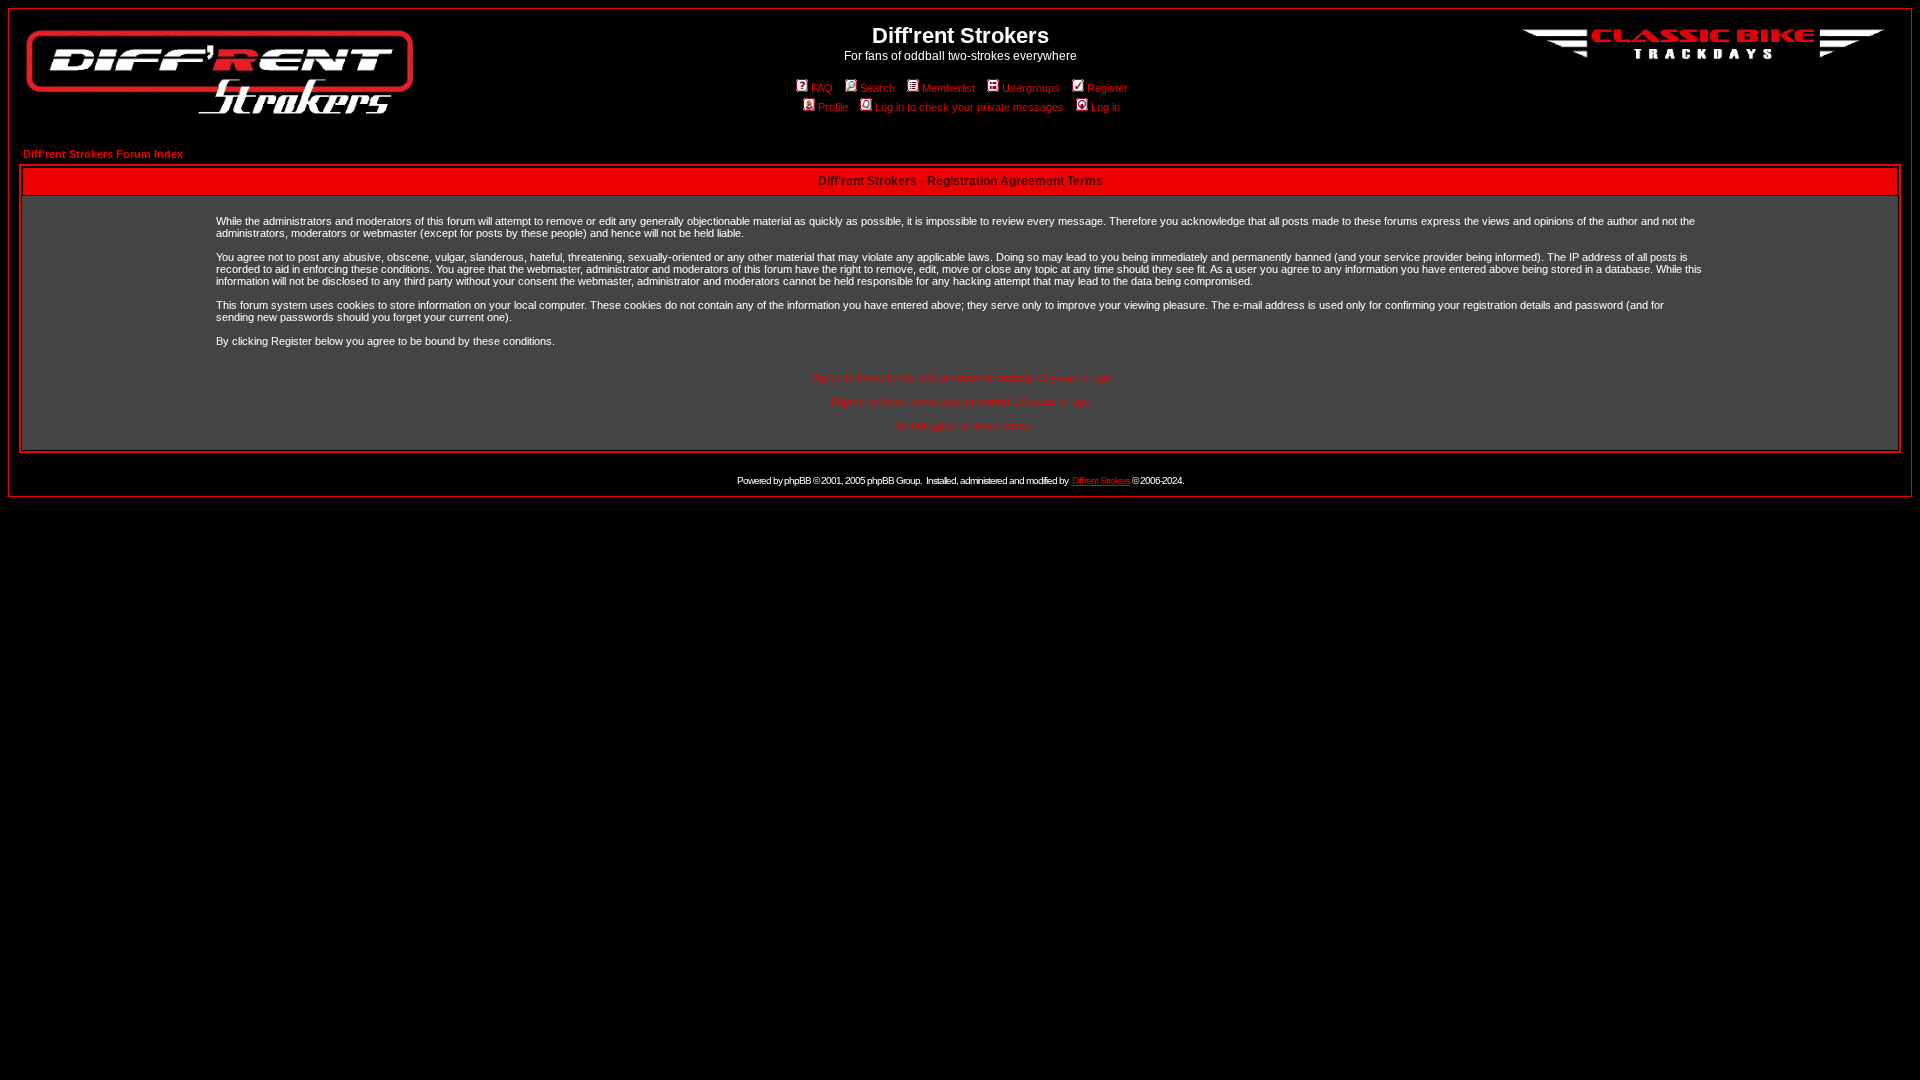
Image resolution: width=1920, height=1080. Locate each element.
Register (1107, 88)
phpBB (797, 480)
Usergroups (1031, 88)
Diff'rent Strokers (1101, 480)
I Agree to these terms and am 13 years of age (960, 401)
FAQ (822, 88)
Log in (1105, 107)
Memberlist (948, 88)
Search (877, 88)
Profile (833, 107)
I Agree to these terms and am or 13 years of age (960, 377)
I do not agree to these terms (960, 425)
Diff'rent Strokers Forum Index (103, 154)
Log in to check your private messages (969, 107)
